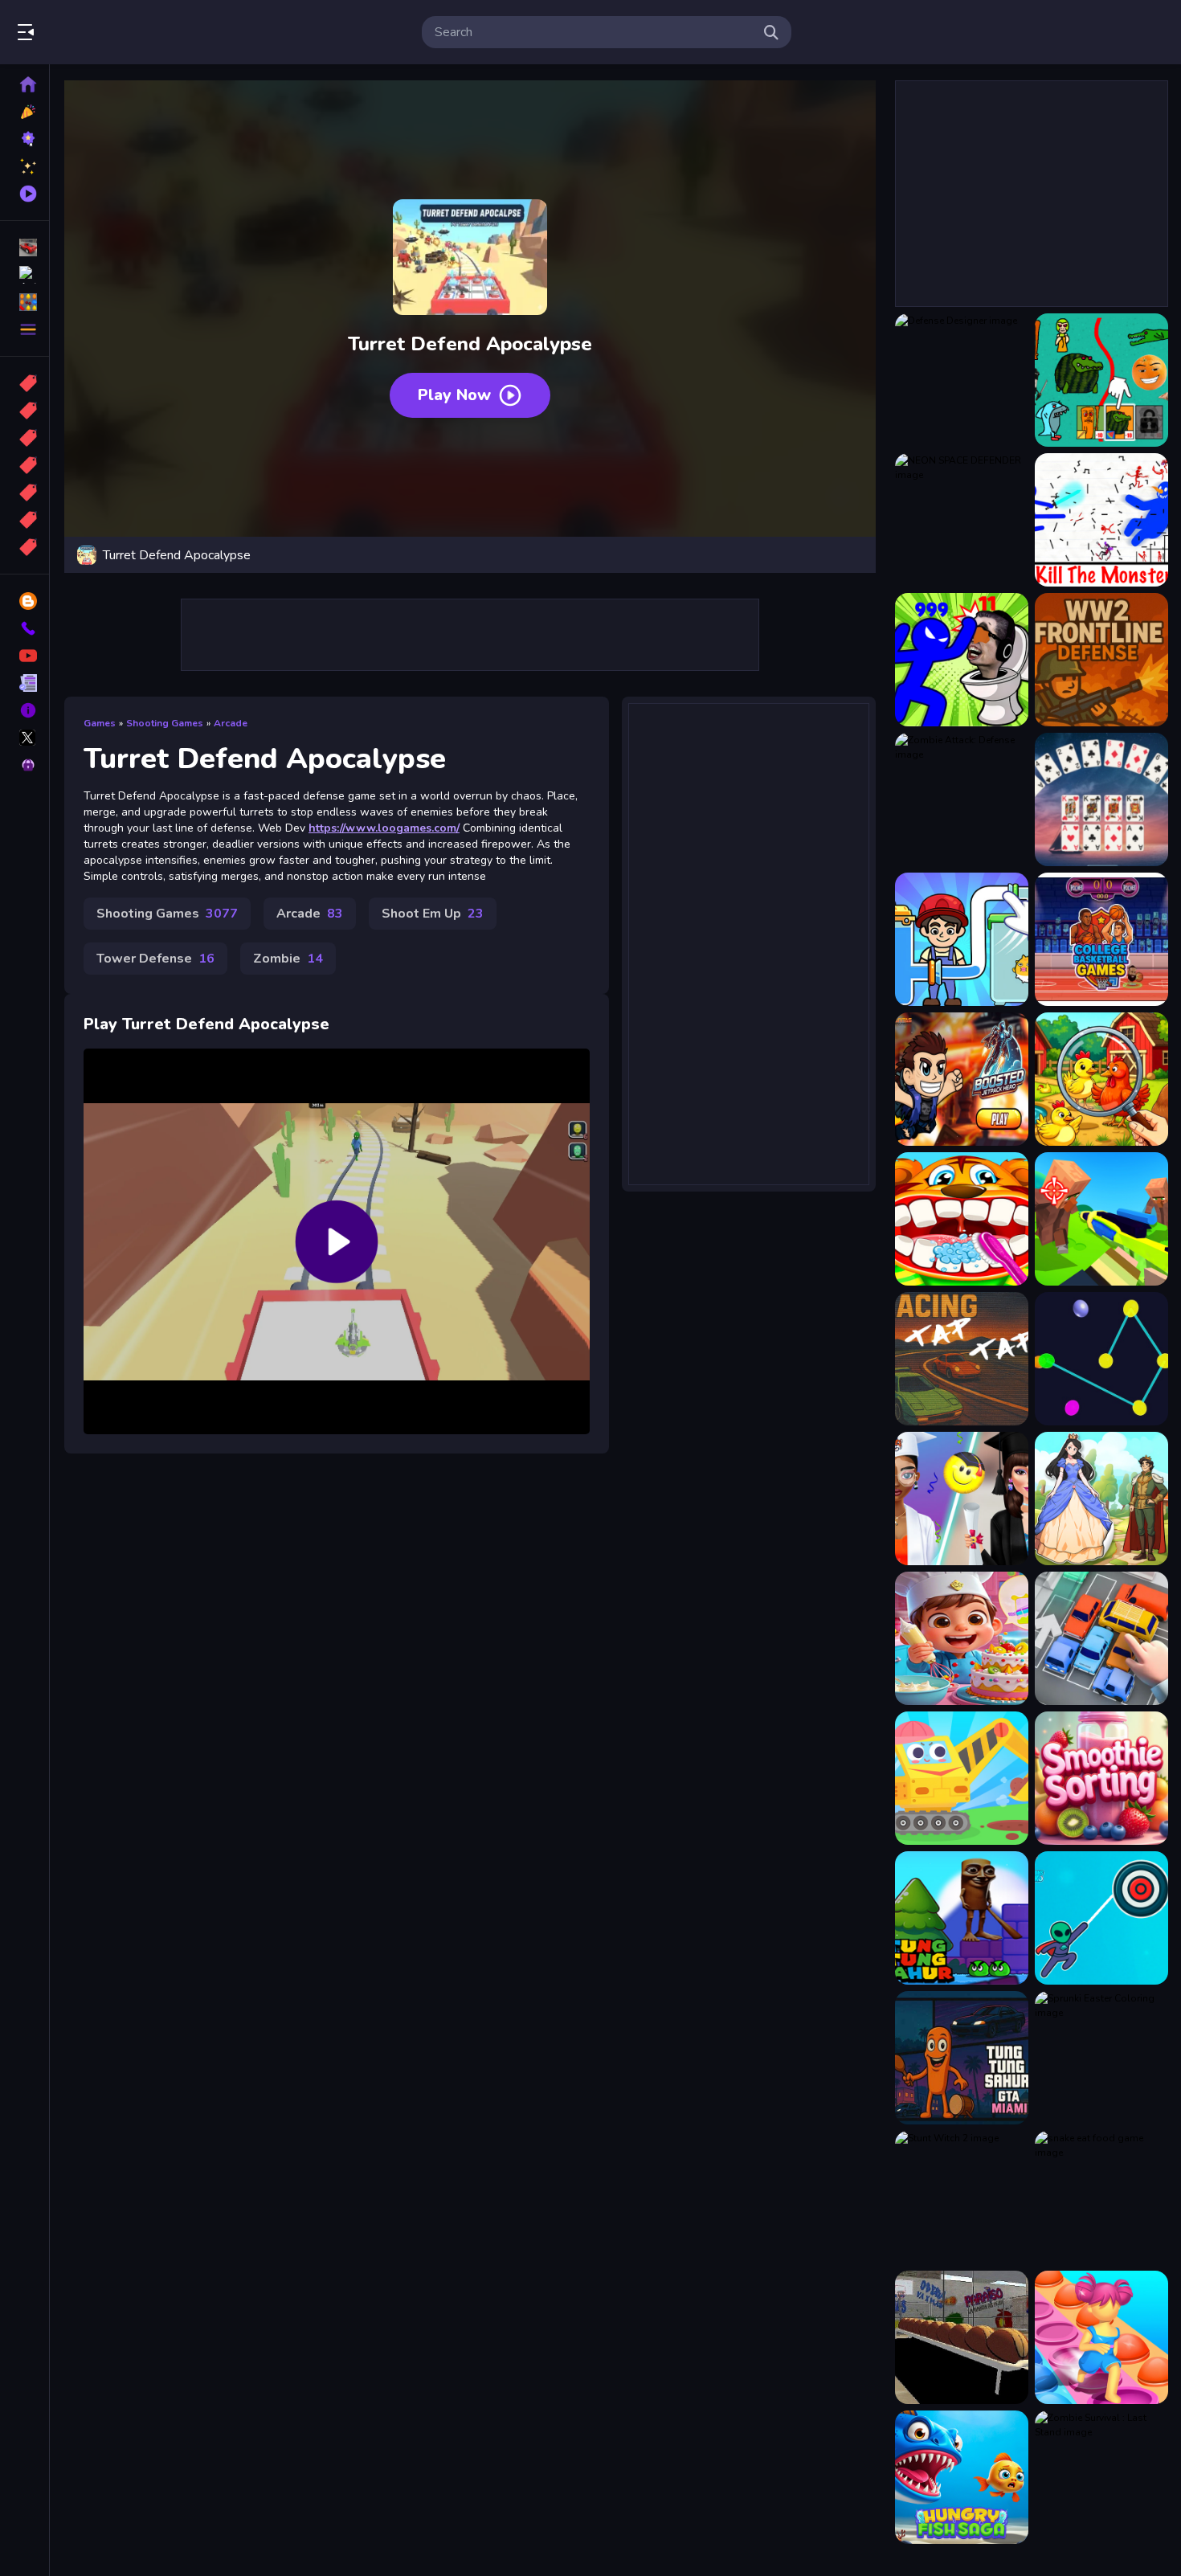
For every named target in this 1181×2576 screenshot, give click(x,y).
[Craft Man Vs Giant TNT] (1101, 1219)
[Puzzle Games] (25, 302)
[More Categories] (25, 329)
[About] (25, 710)
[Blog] (25, 601)
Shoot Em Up (433, 914)
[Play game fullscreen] (856, 555)
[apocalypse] (25, 465)
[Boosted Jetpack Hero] (962, 1079)
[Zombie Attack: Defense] (962, 799)
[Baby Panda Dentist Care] (962, 1219)
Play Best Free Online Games (103, 32)
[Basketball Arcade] (962, 2337)
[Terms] (25, 683)
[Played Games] (25, 194)
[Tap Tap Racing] (962, 1359)
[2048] (25, 493)
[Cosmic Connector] (1101, 1359)
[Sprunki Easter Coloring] (1101, 2058)
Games (100, 723)
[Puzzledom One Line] (962, 939)
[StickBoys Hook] (1101, 1918)
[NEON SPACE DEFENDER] (962, 520)
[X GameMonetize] (25, 738)
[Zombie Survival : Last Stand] (1101, 2477)
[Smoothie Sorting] (1101, 1778)
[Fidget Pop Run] (1101, 2337)
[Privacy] (25, 765)
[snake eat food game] (1101, 2198)
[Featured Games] (25, 166)
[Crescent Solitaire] (1101, 799)
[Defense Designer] (962, 380)
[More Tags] (25, 547)
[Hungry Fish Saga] (962, 2477)
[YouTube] (25, 656)
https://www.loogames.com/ (384, 828)
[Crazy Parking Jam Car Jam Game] (1101, 1638)
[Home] (25, 84)
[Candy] (25, 383)
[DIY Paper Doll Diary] (1101, 1499)
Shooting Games (165, 723)
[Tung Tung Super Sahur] (962, 1918)
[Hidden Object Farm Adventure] (1101, 1079)
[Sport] (25, 411)
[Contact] (25, 628)
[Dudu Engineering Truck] (962, 1778)
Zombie (288, 959)
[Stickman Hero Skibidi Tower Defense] (962, 660)
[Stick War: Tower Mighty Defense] (1101, 520)
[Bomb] (25, 438)
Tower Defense (155, 959)
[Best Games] (25, 139)
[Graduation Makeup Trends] (962, 1499)
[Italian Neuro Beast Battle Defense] (1101, 380)
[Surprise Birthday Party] (962, 1638)
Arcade (231, 723)
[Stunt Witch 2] (962, 2198)
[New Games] (25, 112)
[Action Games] (25, 275)
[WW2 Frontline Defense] (1101, 660)
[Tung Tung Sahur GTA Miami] (962, 2058)
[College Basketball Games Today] (1101, 939)
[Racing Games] (25, 247)
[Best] (25, 520)
